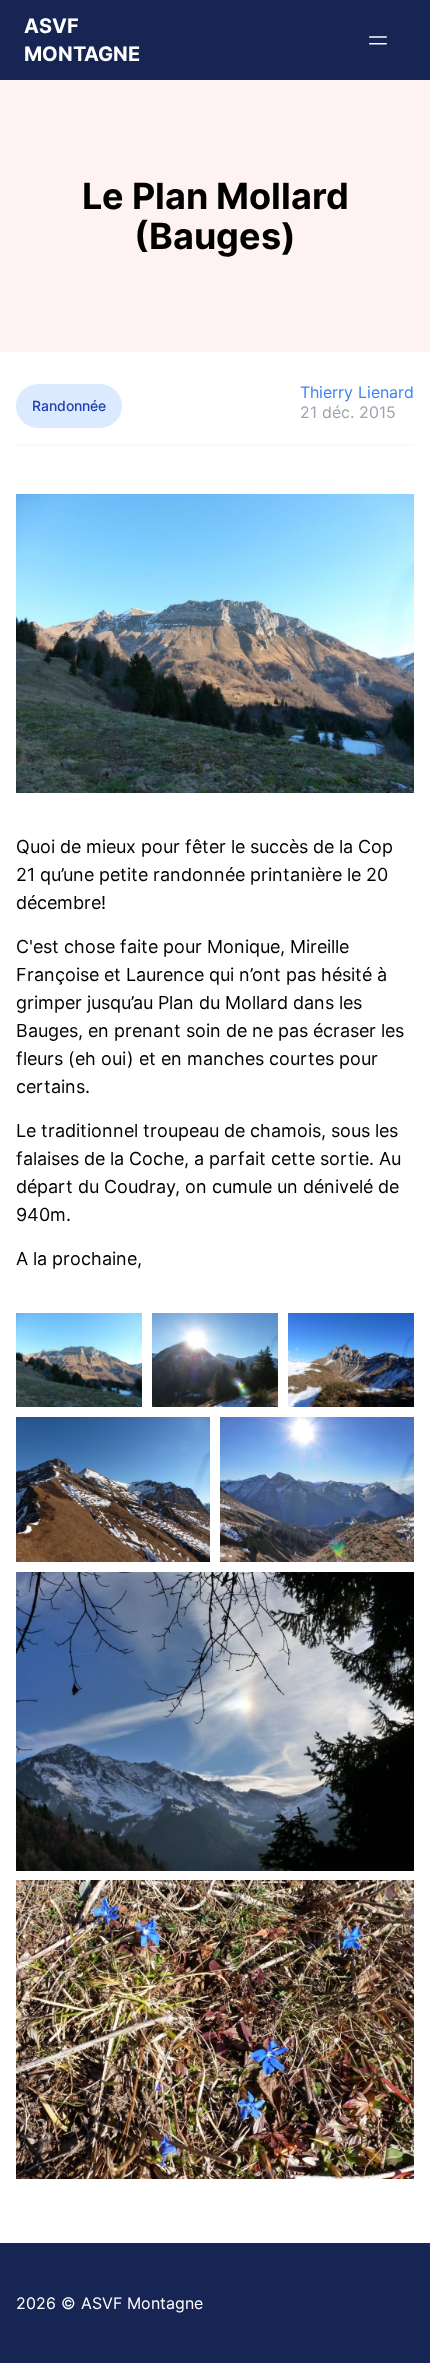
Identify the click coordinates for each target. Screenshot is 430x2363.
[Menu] (378, 40)
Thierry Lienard (357, 392)
